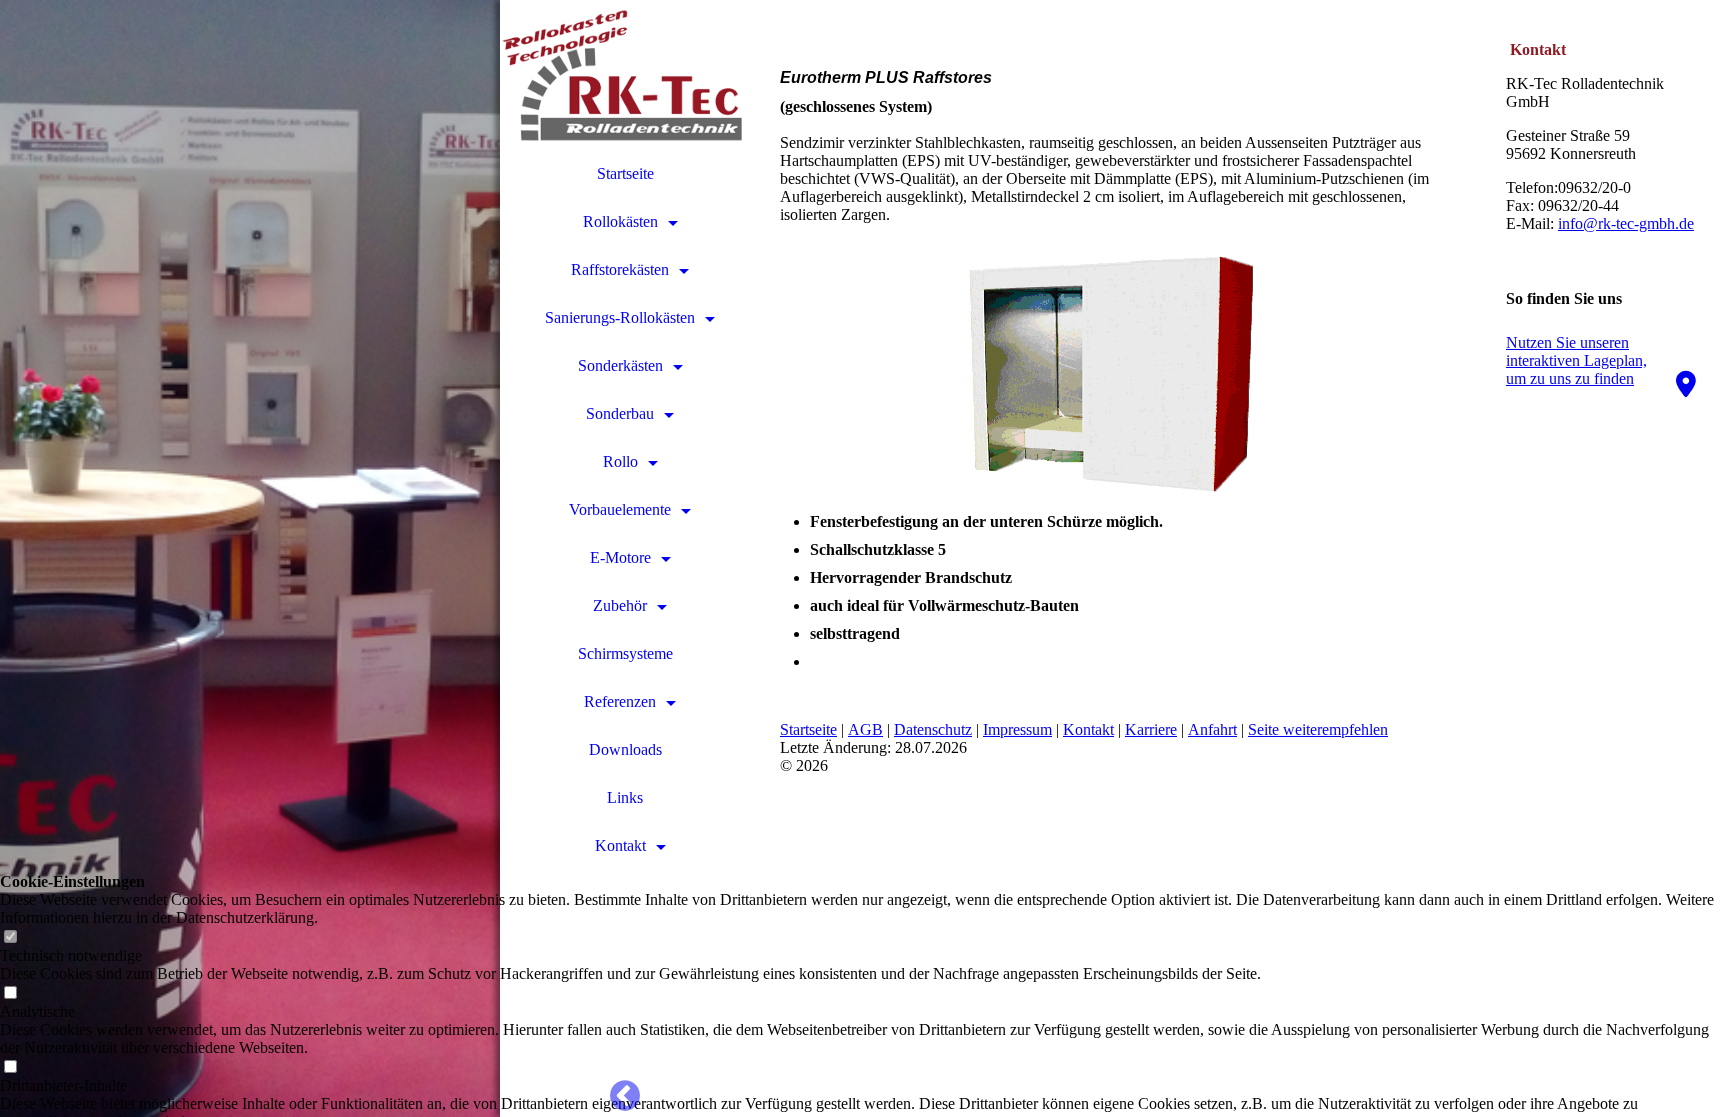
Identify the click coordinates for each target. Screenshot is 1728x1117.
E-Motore (620, 557)
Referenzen (620, 701)
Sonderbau (620, 413)
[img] (250, 558)
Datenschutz (933, 729)
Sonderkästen (620, 365)
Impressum (1017, 729)
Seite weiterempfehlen (1318, 729)
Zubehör (620, 605)
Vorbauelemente (620, 509)
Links (625, 797)
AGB (865, 729)
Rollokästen (620, 221)
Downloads (625, 749)
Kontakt (620, 845)
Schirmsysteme (625, 653)
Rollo (620, 461)
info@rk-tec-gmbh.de (1626, 223)
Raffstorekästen (620, 269)
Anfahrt (1212, 729)
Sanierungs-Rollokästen (620, 317)
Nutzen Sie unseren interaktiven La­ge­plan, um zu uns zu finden (1576, 360)
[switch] (10, 937)
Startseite (625, 173)
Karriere (1151, 729)
